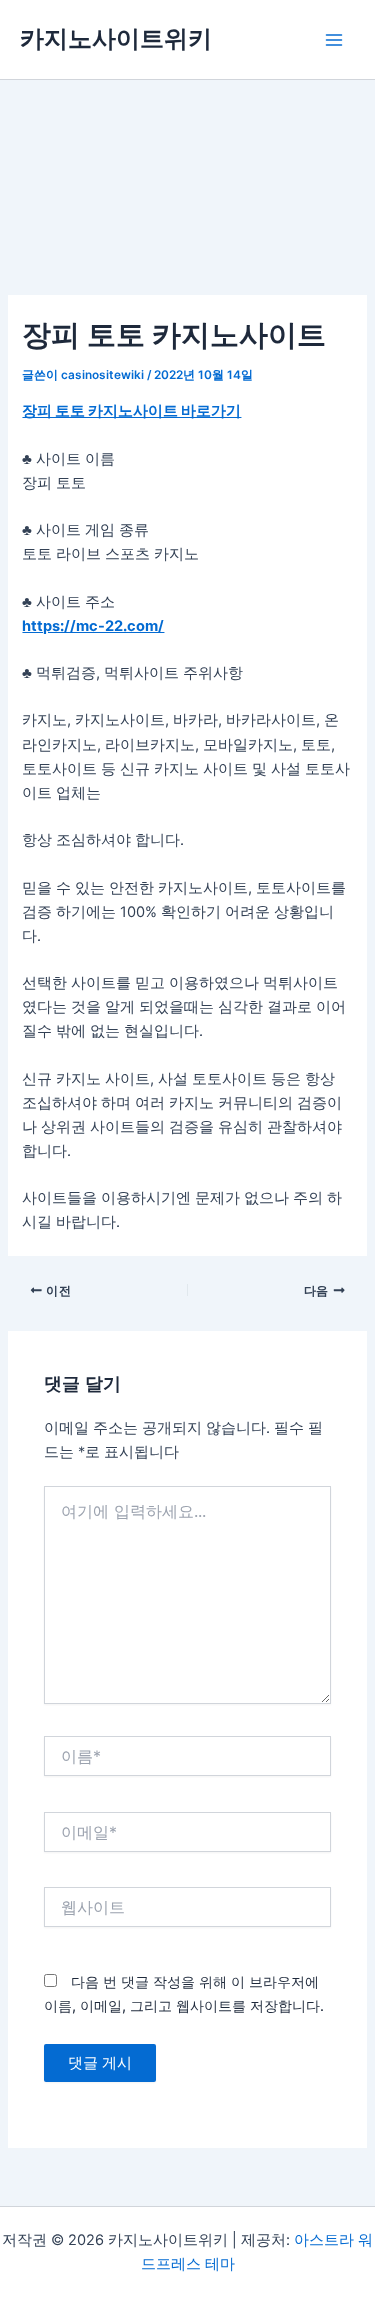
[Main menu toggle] (334, 40)
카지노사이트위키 (116, 38)
